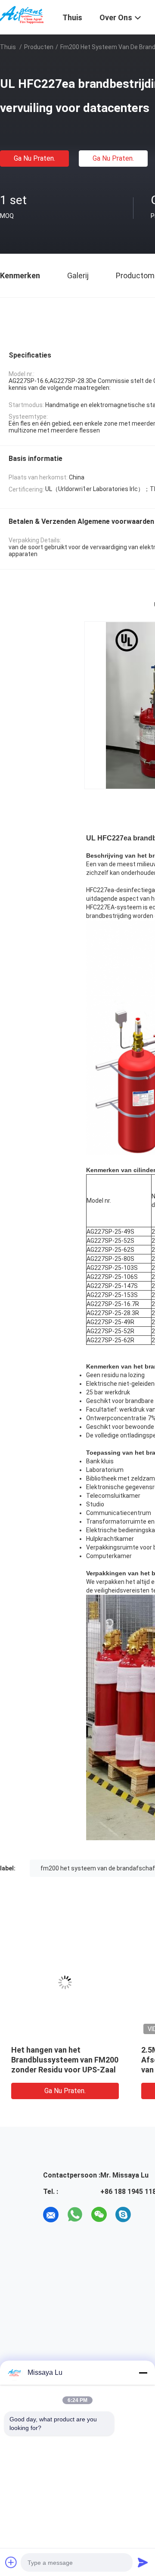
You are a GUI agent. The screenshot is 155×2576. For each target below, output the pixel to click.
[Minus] (143, 2373)
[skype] (123, 2215)
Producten (39, 47)
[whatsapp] (75, 2215)
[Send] (143, 2562)
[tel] (147, 2215)
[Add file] (11, 2562)
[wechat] (99, 2215)
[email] (51, 2215)
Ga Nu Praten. (34, 158)
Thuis (8, 47)
